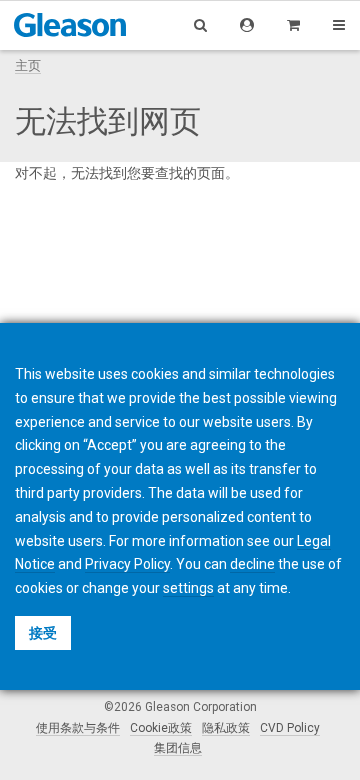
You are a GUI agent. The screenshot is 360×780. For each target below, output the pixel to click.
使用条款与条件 (78, 728)
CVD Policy (290, 728)
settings (188, 588)
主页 (28, 65)
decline (252, 564)
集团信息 (178, 748)
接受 (43, 633)
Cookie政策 (161, 728)
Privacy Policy (127, 564)
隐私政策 (226, 728)
